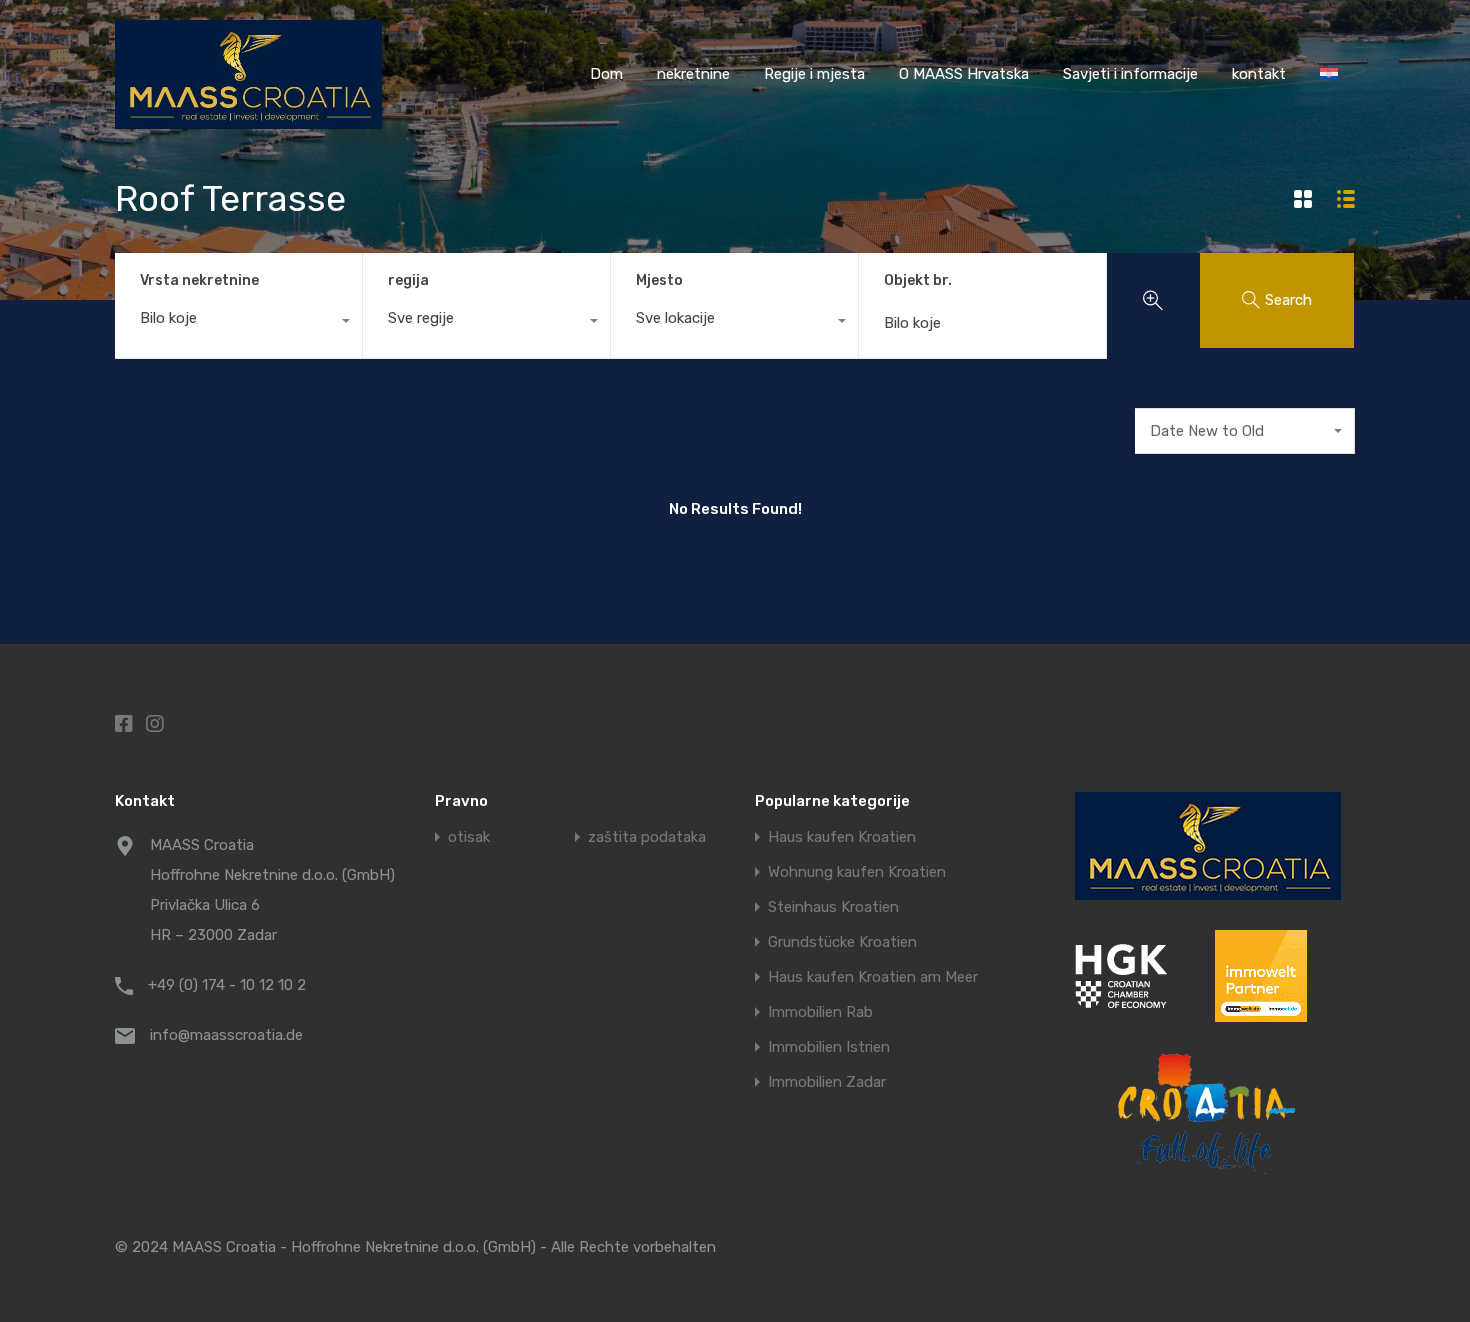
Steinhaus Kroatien (833, 907)
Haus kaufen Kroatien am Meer (873, 977)
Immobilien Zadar (827, 1082)
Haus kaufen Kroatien (842, 837)
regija (408, 280)
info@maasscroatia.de (226, 1035)
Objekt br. (918, 281)
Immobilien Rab (820, 1012)
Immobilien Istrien (829, 1047)
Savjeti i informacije (1130, 74)
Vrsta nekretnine (199, 280)
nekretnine (693, 74)
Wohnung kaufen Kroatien (857, 872)
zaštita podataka (647, 837)
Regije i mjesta (814, 74)
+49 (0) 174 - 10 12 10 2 (227, 985)
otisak (469, 837)
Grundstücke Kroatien (842, 942)
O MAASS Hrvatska (964, 74)
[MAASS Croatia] (248, 120)
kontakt (1259, 74)
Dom (606, 74)
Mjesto (659, 280)
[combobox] (238, 323)
